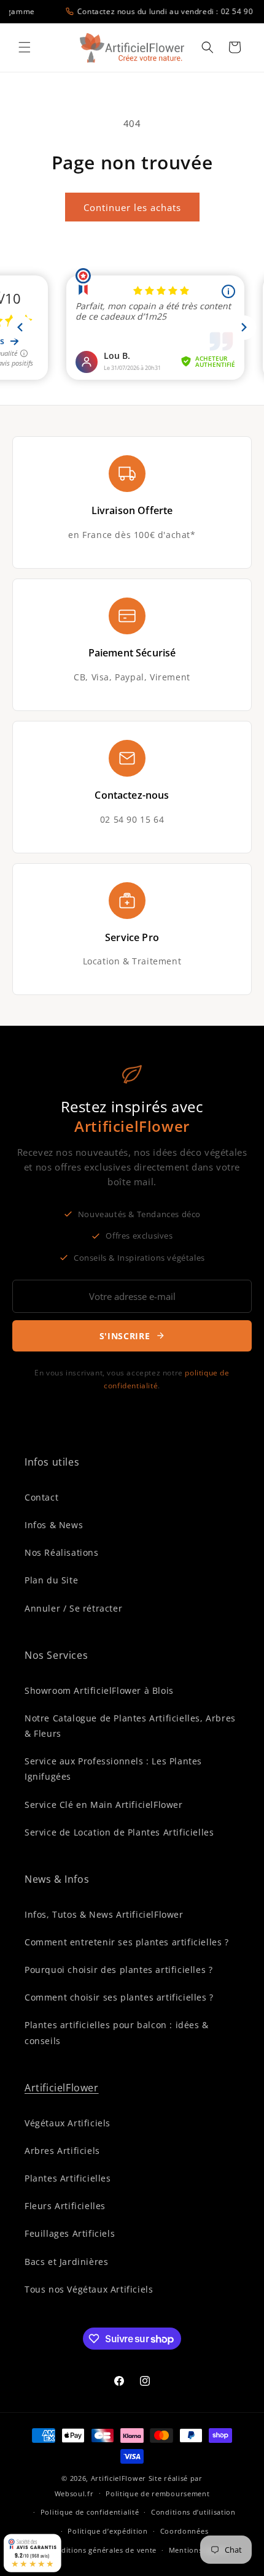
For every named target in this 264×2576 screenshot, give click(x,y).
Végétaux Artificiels (68, 2123)
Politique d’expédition (107, 2531)
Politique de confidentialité (90, 2512)
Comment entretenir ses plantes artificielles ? (127, 1942)
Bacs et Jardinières (66, 2262)
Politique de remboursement (157, 2493)
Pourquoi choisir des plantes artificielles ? (118, 1970)
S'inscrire (125, 1336)
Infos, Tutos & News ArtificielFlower (104, 1914)
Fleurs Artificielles (65, 2206)
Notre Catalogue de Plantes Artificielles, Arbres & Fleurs (130, 1726)
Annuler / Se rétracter (73, 1608)
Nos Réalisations (62, 1552)
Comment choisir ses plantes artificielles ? (119, 1997)
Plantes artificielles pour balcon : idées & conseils (117, 2032)
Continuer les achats (132, 207)
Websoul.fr (74, 2493)
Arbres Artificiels (62, 2151)
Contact (41, 1497)
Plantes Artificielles (68, 2178)
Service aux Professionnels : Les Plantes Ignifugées (113, 1769)
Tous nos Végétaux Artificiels (89, 2289)
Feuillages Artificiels (70, 2233)
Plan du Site (51, 1580)
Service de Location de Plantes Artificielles (119, 1832)
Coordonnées (184, 2531)
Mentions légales (199, 2550)
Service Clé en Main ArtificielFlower (104, 1805)
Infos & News (54, 1525)
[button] (25, 47)
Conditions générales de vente (102, 2550)
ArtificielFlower (62, 2088)
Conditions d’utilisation (193, 2512)
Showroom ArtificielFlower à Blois (99, 1690)
